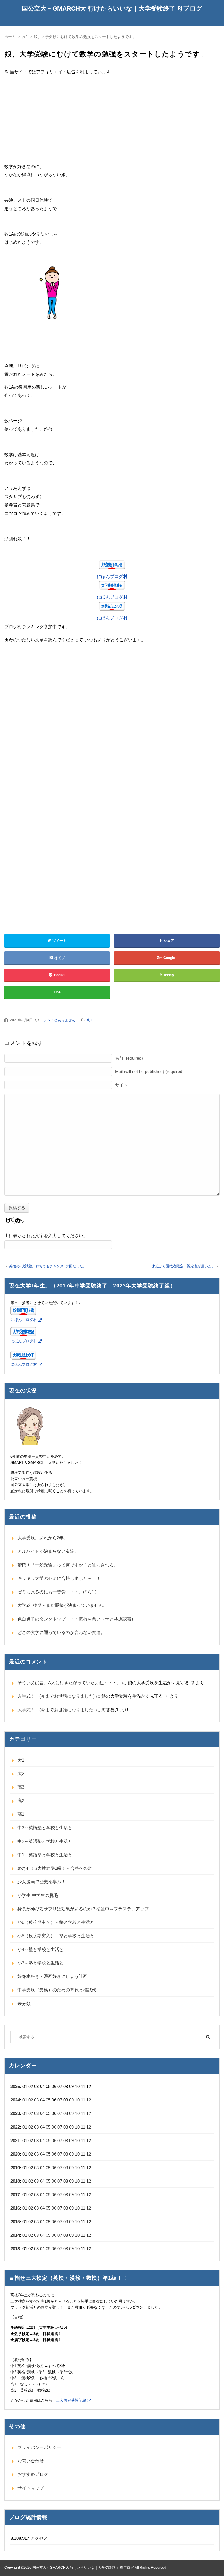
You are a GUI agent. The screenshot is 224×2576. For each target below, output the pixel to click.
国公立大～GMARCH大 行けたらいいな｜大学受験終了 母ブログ (112, 8)
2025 (15, 2086)
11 (83, 2100)
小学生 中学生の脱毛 (38, 1895)
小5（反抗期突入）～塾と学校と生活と (56, 1936)
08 (66, 2113)
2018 (15, 2181)
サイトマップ (31, 2488)
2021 (15, 2140)
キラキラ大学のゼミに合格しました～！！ (59, 1578)
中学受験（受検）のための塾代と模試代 (57, 1990)
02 (31, 2086)
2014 (15, 2235)
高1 (89, 1020)
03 (36, 2100)
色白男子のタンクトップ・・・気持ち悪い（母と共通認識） (77, 1619)
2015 (15, 2222)
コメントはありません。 (60, 1020)
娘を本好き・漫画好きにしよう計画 (52, 1976)
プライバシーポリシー (39, 2447)
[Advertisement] (112, 122)
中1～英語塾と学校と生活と (45, 1855)
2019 (15, 2168)
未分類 (24, 2003)
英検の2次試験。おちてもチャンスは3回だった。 (48, 1266)
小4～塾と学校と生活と (41, 1949)
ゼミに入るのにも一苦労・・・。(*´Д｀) (57, 1592)
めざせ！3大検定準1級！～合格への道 (55, 1868)
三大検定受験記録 (71, 2400)
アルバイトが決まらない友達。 (48, 1551)
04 (42, 2100)
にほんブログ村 (112, 576)
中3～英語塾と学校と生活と (45, 1828)
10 (77, 2100)
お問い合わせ (31, 2461)
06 (54, 2127)
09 (71, 2100)
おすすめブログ (33, 2474)
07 (60, 2100)
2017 (15, 2195)
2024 (15, 2100)
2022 (15, 2127)
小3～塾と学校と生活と (41, 1963)
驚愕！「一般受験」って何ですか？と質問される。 (68, 1565)
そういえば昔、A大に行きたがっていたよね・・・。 (69, 1683)
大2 (21, 1773)
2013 (15, 2249)
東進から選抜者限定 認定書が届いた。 (183, 1266)
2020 (15, 2154)
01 (25, 2100)
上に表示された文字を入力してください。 (46, 1236)
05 (48, 2100)
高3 (21, 1787)
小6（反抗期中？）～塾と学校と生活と (56, 1922)
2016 (15, 2208)
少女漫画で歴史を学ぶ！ (42, 1882)
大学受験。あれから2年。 (43, 1538)
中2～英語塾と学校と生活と (45, 1841)
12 (89, 2100)
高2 (21, 1801)
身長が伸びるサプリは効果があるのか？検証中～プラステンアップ (83, 1909)
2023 (15, 2113)
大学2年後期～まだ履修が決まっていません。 (62, 1605)
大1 (21, 1760)
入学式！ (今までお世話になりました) (56, 1696)
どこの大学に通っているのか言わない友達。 (61, 1632)
